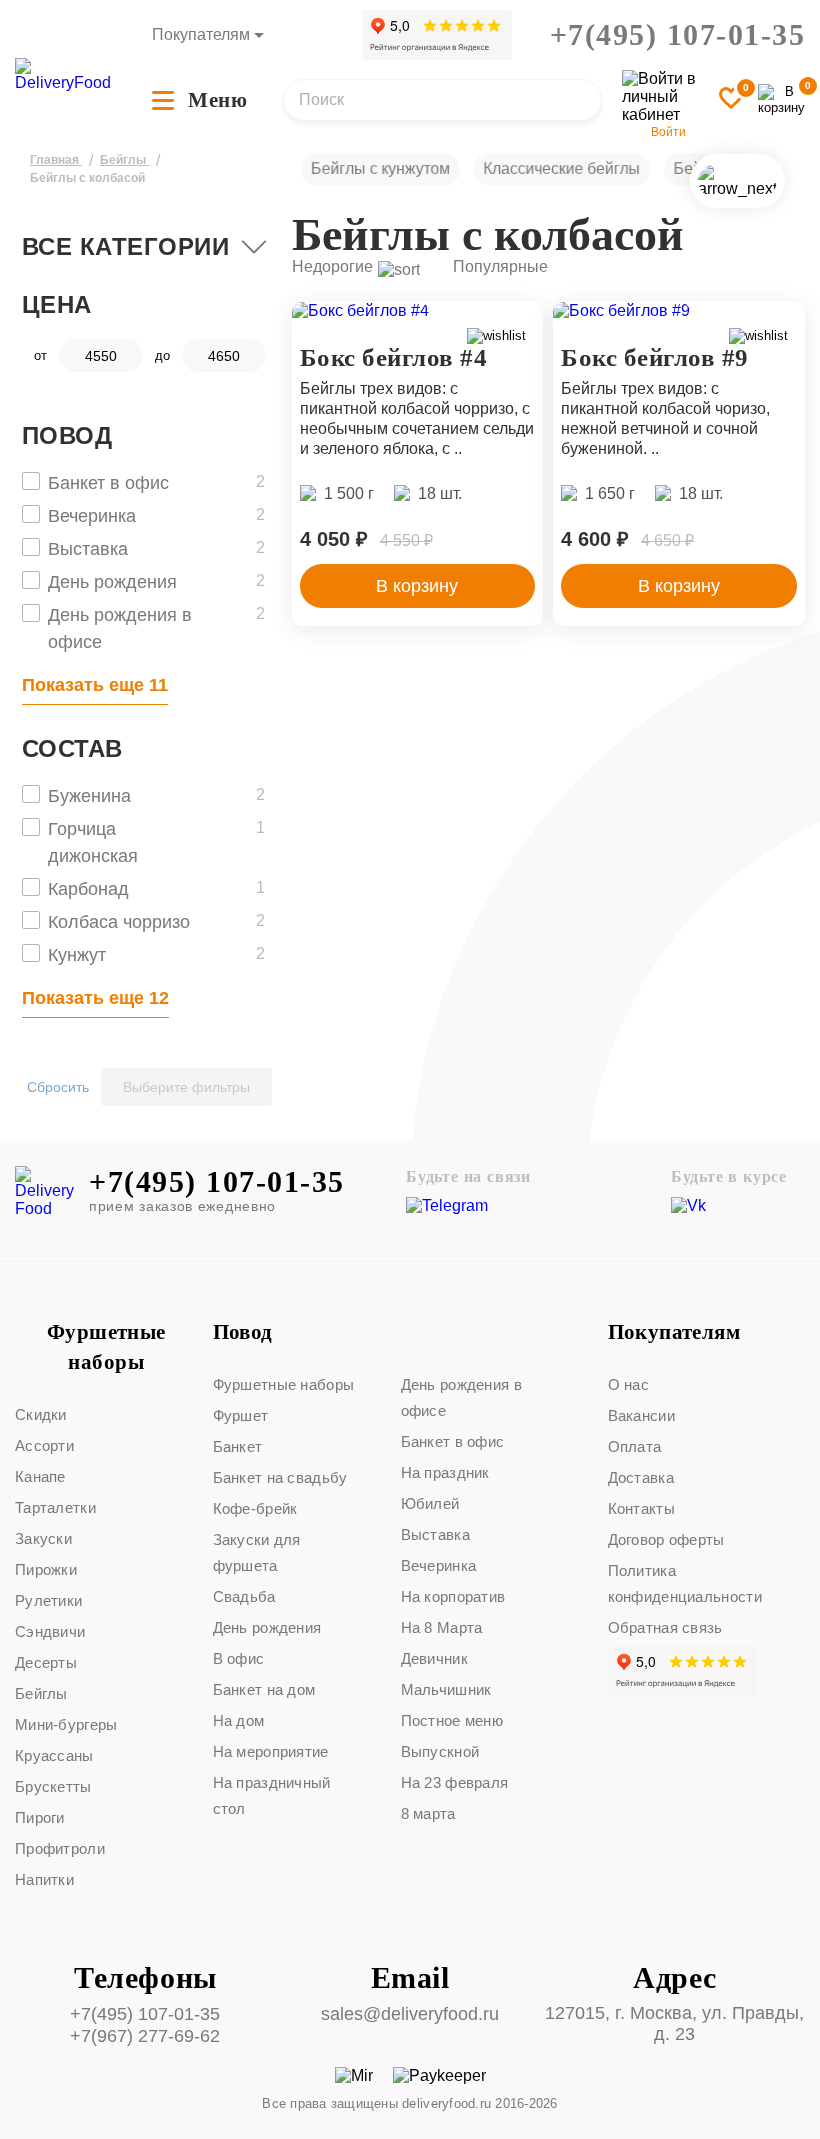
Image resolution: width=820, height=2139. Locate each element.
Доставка (641, 1477)
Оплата (635, 1446)
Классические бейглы (561, 168)
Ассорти (44, 1445)
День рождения (267, 1627)
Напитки (44, 1879)
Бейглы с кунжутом (379, 168)
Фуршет (241, 1415)
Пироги (40, 1817)
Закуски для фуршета (257, 1552)
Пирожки (46, 1569)
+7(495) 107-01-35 (678, 34)
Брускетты (53, 1786)
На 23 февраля (455, 1782)
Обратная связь (665, 1627)
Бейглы (41, 1693)
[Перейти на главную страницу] (63, 75)
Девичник (434, 1658)
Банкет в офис (453, 1441)
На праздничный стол (272, 1795)
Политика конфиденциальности (685, 1583)
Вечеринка (439, 1565)
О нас (629, 1384)
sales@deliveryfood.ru (410, 2014)
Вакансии (641, 1415)
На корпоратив (453, 1596)
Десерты (46, 1662)
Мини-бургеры (66, 1724)
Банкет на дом (264, 1689)
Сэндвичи (50, 1631)
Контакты (641, 1508)
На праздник (445, 1472)
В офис (239, 1658)
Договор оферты (666, 1539)
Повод (243, 1332)
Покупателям (201, 34)
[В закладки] (731, 100)
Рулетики (48, 1600)
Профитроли (60, 1848)
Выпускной (440, 1751)
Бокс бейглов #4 (394, 357)
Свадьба (244, 1596)
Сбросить (58, 1087)
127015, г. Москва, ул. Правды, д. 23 (674, 2023)
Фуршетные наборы (106, 1347)
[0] (781, 99)
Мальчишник (446, 1689)
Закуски (43, 1538)
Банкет (238, 1446)
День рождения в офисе (462, 1397)
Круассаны (54, 1755)
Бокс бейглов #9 (655, 357)
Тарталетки (55, 1507)
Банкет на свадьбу (280, 1477)
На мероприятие (271, 1751)
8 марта (428, 1813)
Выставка (435, 1534)
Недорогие (332, 266)
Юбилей (430, 1503)
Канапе (40, 1476)
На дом (239, 1720)
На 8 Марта (442, 1627)
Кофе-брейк (255, 1508)
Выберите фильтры (186, 1087)
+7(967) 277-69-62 (145, 2036)
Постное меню (452, 1720)
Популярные (500, 266)
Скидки (41, 1414)
